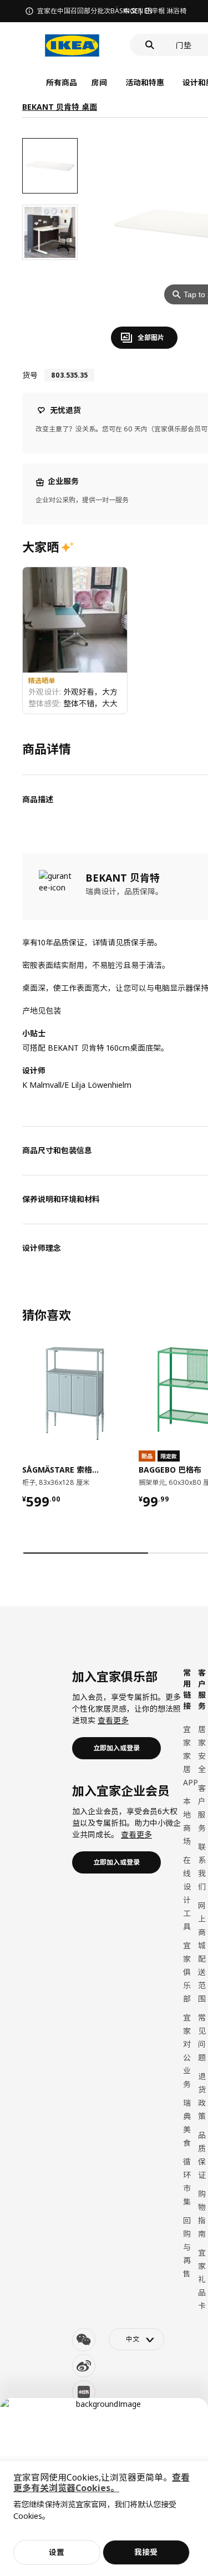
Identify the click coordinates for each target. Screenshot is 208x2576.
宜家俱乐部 (187, 1972)
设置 (57, 2552)
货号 (30, 375)
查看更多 (113, 1720)
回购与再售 (187, 2247)
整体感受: (46, 703)
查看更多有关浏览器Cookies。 (102, 2483)
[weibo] (84, 2366)
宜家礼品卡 (202, 2279)
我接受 (146, 2552)
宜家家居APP (191, 1756)
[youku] (84, 2392)
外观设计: (46, 692)
